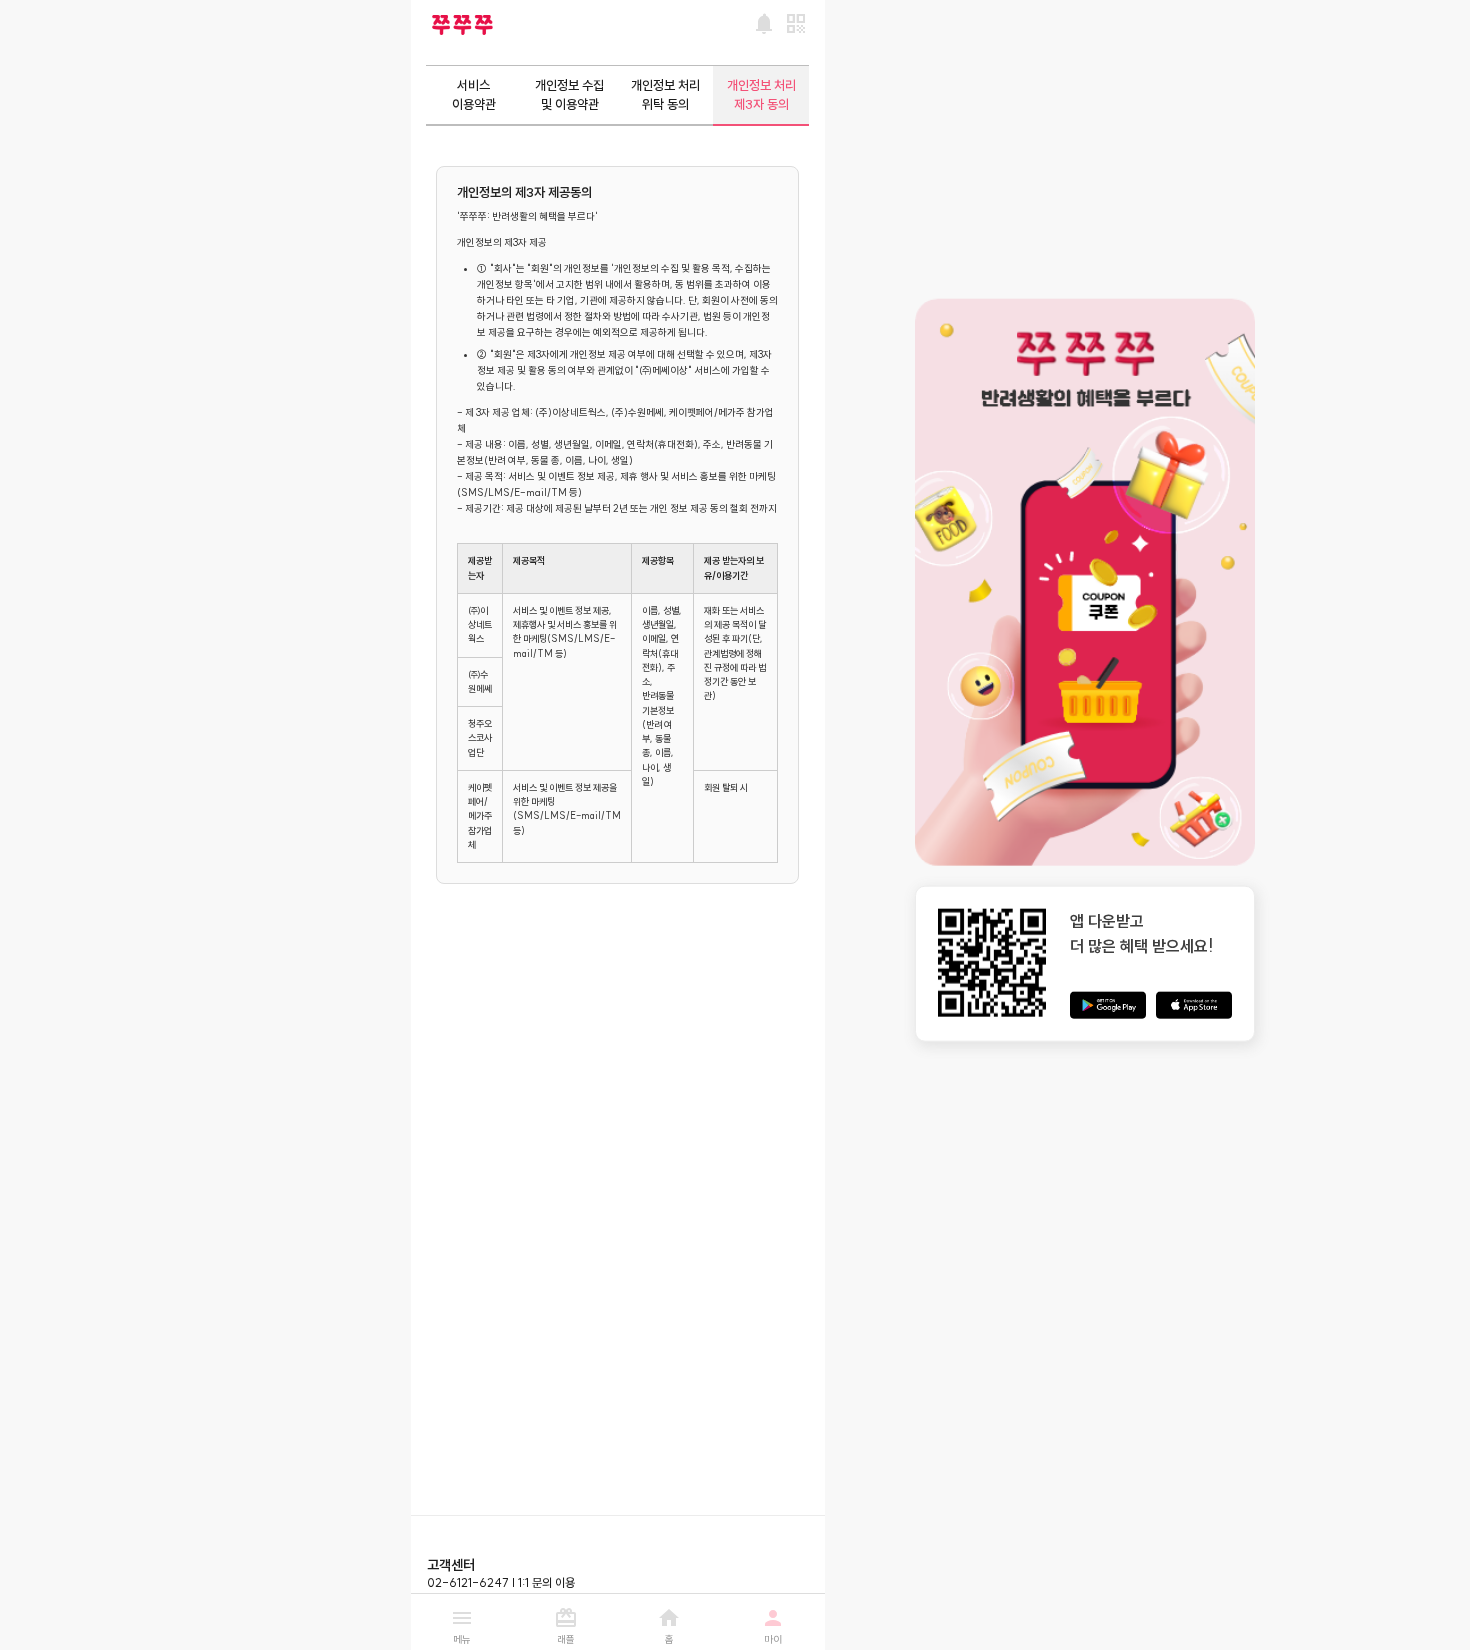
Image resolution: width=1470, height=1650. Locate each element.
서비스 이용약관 (474, 94)
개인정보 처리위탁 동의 (665, 94)
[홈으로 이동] (462, 25)
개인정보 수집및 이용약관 (569, 94)
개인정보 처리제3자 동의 (761, 94)
